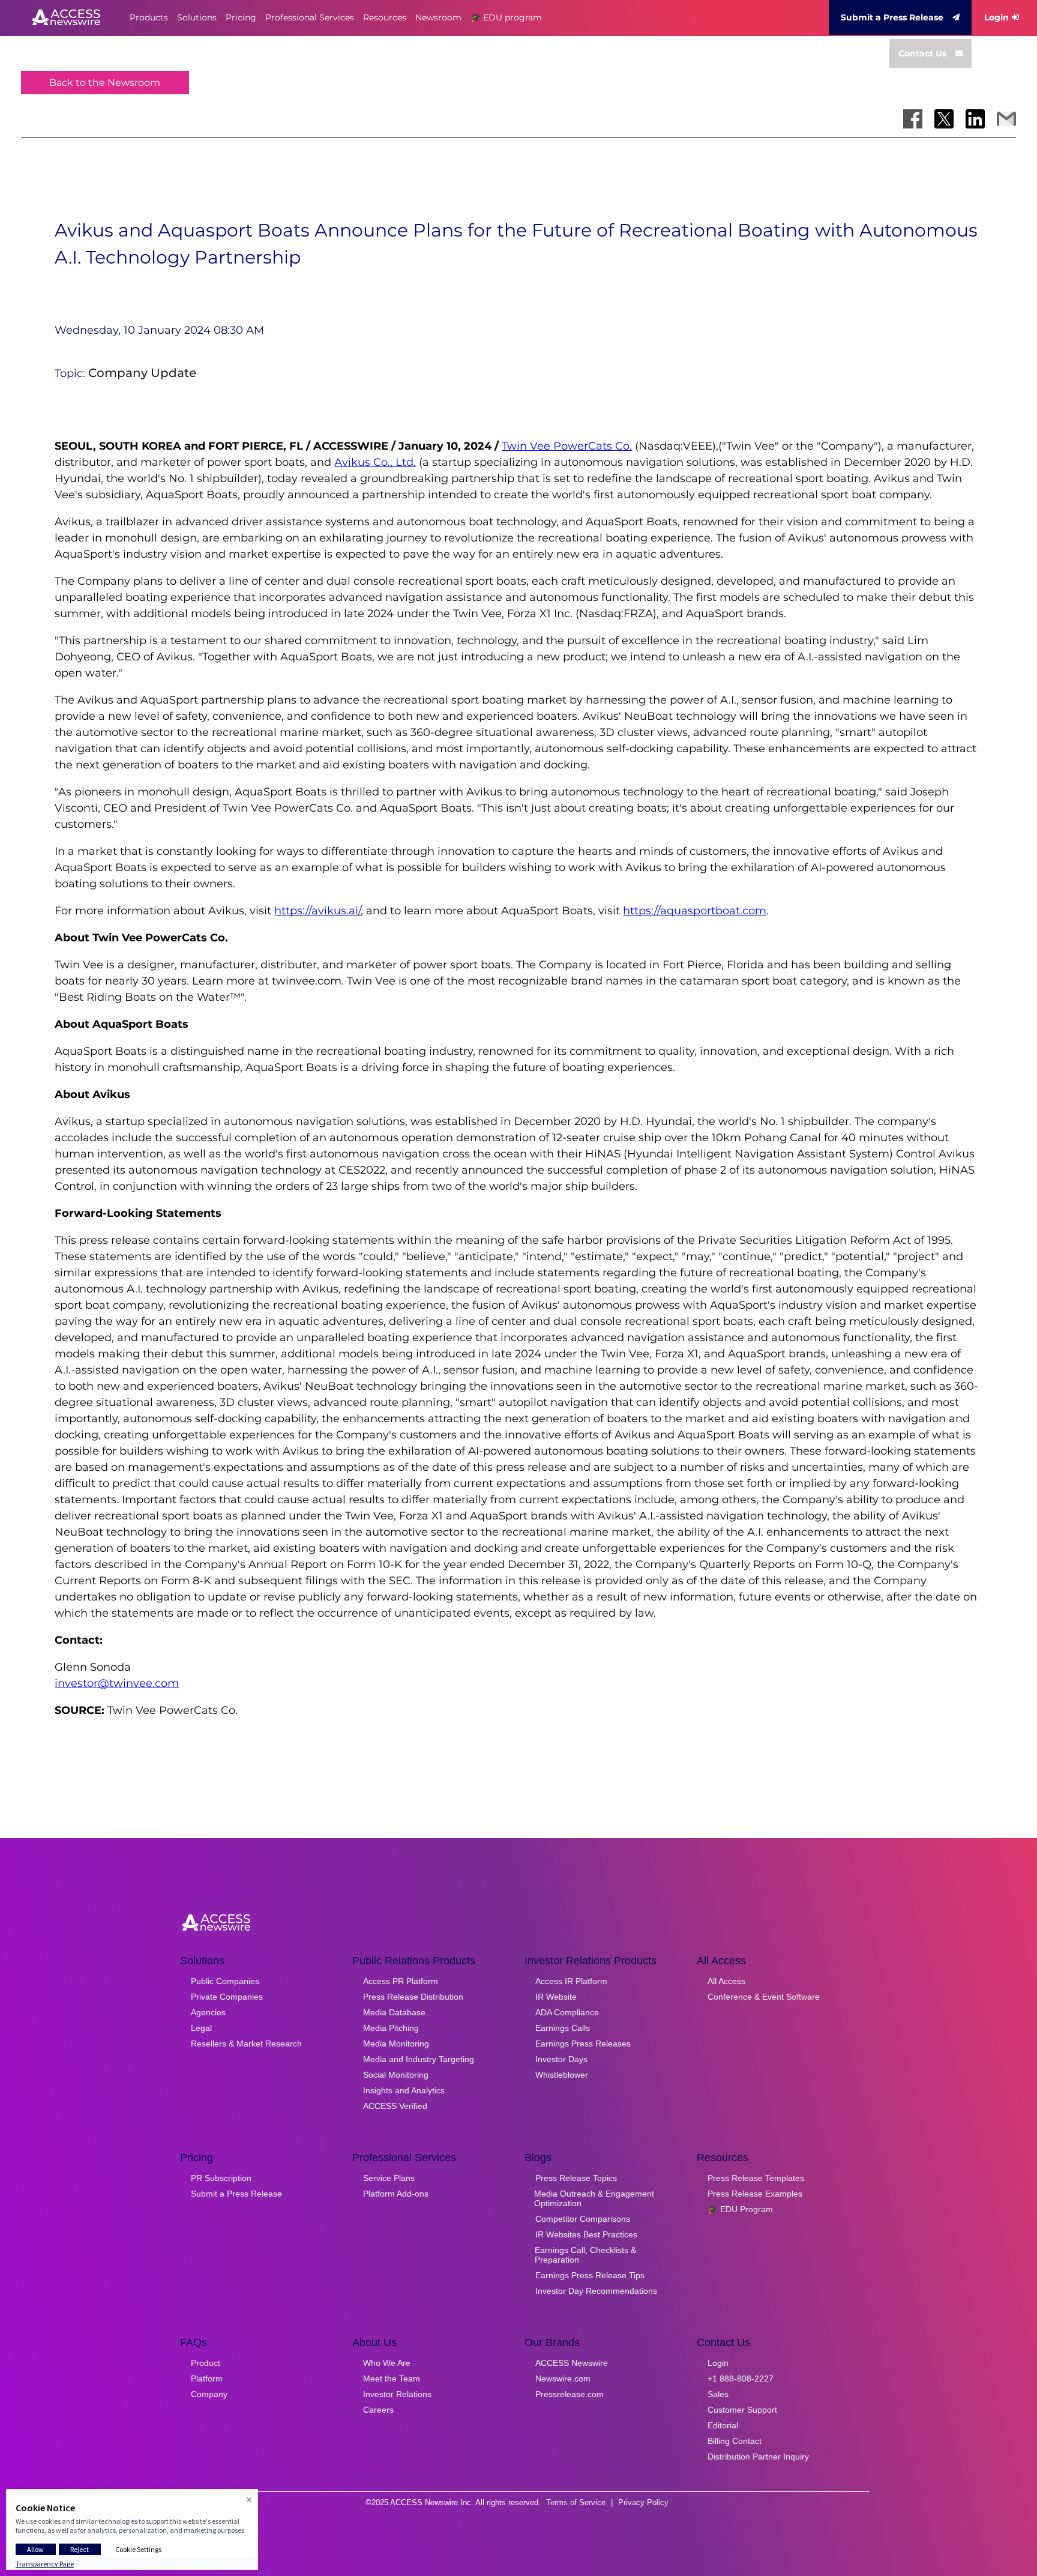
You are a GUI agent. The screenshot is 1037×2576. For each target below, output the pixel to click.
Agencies (208, 2012)
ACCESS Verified (395, 2106)
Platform (207, 2378)
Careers (378, 2410)
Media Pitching (391, 2028)
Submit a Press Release (892, 17)
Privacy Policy (643, 2502)
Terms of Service (576, 2502)
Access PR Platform (401, 1981)
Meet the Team (392, 2378)
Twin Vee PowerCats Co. (567, 446)
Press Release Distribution (413, 1997)
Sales (718, 2394)
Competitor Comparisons (583, 2219)
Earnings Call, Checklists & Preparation (585, 2255)
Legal (201, 2028)
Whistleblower (562, 2075)
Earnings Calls (563, 2028)
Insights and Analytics (404, 2090)
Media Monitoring (396, 2044)
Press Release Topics (576, 2178)
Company (209, 2394)
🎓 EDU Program (740, 2209)
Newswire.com (563, 2378)
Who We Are (387, 2363)
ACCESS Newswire (572, 2363)
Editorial (723, 2425)
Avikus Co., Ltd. (375, 462)
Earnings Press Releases (583, 2044)
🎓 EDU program (506, 17)
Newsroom (438, 17)
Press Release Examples (755, 2194)
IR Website (556, 1997)
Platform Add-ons (396, 2194)
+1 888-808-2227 (741, 2378)
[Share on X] (944, 119)
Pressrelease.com (570, 2394)
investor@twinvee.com (117, 1683)
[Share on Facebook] (913, 119)
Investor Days (561, 2059)
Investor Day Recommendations (596, 2291)
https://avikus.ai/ (317, 911)
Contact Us (922, 53)
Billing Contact (735, 2441)
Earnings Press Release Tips (590, 2275)
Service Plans (389, 2178)
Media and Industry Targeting (419, 2059)
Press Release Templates (756, 2178)
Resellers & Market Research (246, 2044)
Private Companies (227, 1997)
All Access (726, 1981)
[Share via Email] (1006, 119)
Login (996, 17)
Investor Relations (397, 2394)
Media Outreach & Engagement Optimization (594, 2198)
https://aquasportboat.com (695, 911)
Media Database (394, 2012)
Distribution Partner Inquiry (758, 2457)
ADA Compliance (567, 2012)
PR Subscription (221, 2178)
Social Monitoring (396, 2075)
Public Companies (225, 1981)
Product (206, 2363)
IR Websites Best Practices (586, 2234)
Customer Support (742, 2410)
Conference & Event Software (764, 1997)
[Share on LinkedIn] (975, 119)
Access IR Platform (571, 1981)
